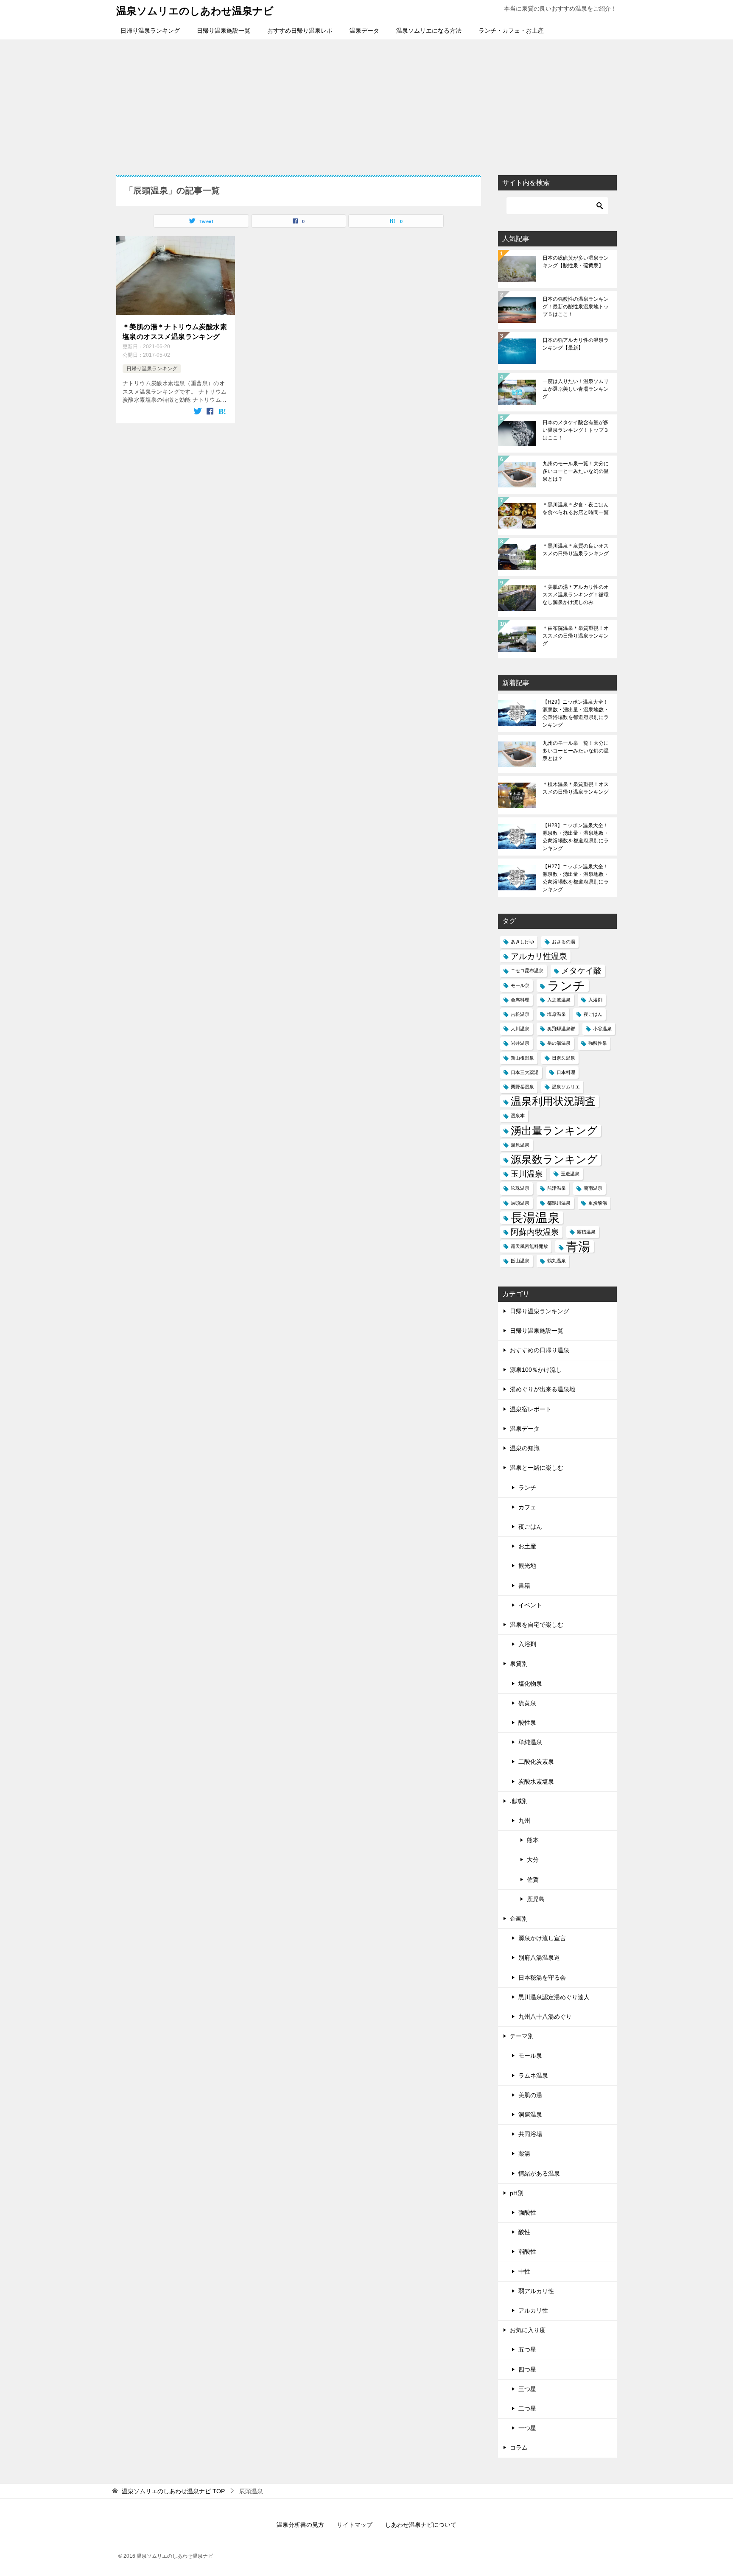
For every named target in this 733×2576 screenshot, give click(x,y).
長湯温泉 (535, 1218)
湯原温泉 (520, 1145)
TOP (173, 2491)
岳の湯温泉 (559, 1043)
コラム (519, 2447)
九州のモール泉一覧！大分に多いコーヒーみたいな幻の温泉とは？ (576, 471)
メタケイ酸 (581, 971)
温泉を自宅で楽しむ (537, 1625)
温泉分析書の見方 (300, 2525)
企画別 (519, 1919)
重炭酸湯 (598, 1203)
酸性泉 (527, 1723)
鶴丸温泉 (557, 1261)
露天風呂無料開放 (529, 1246)
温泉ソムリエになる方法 (429, 31)
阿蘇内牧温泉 (535, 1232)
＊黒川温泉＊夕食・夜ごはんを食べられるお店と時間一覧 (576, 509)
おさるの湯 (564, 942)
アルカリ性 (533, 2310)
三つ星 (527, 2389)
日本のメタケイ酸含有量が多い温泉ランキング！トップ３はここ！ (576, 430)
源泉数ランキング (554, 1159)
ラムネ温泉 (533, 2075)
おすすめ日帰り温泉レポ (300, 31)
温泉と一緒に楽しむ (537, 1468)
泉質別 (519, 1664)
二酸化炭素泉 (536, 1762)
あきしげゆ (522, 942)
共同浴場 (530, 2134)
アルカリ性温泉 (539, 956)
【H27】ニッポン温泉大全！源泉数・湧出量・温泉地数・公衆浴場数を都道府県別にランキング (576, 878)
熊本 (533, 1840)
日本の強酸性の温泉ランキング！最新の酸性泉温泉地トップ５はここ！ (576, 307)
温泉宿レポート (531, 1409)
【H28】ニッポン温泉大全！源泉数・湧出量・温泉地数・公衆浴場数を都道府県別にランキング (576, 837)
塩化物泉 (530, 1684)
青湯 (578, 1246)
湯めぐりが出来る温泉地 (543, 1389)
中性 (524, 2271)
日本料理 (566, 1072)
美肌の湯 (530, 2095)
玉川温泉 (527, 1174)
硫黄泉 (527, 1703)
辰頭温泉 (520, 1203)
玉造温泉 (570, 1174)
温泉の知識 (525, 1448)
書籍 (524, 1586)
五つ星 (527, 2349)
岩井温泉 (520, 1043)
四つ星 (527, 2369)
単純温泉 (530, 1742)
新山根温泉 (522, 1058)
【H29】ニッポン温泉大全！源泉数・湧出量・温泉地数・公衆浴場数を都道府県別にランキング (576, 713)
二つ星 (527, 2408)
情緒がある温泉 (539, 2173)
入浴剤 (595, 1000)
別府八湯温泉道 (539, 1958)
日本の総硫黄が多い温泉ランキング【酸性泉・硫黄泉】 (576, 262)
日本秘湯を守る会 (542, 1977)
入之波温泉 (559, 1000)
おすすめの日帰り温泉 (540, 1350)
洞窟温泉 (530, 2115)
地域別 (519, 1801)
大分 (533, 1860)
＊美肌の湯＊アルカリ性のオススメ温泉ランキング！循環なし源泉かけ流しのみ (576, 595)
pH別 (517, 2193)
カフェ (527, 1507)
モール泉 (520, 985)
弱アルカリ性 (536, 2291)
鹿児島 (536, 1899)
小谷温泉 (602, 1029)
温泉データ (364, 31)
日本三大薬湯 (525, 1072)
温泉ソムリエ (566, 1087)
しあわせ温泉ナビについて (421, 2525)
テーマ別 (522, 2036)
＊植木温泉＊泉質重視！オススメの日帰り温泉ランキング (576, 788)
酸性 (524, 2232)
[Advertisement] (366, 103)
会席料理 (520, 1000)
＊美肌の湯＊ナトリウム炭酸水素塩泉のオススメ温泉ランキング (175, 331)
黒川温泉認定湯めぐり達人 (554, 1997)
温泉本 (518, 1116)
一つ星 (527, 2428)
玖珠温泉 (520, 1188)
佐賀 (533, 1880)
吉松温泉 (520, 1014)
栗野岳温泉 (522, 1087)
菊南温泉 (593, 1188)
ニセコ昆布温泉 (527, 971)
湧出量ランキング (554, 1131)
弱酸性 (527, 2252)
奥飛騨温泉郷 (561, 1029)
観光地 (527, 1566)
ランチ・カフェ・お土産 (511, 31)
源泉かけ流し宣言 (542, 1938)
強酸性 (527, 2212)
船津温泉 (557, 1188)
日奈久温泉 (564, 1058)
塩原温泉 (557, 1014)
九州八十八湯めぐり (545, 2017)
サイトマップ (355, 2525)
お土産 (527, 1546)
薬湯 (524, 2154)
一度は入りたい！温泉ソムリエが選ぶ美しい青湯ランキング (576, 389)
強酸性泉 (598, 1043)
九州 (524, 1821)
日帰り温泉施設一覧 (224, 31)
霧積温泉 (586, 1232)
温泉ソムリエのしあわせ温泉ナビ (195, 11)
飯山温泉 (520, 1261)
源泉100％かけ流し (536, 1370)
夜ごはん (593, 1014)
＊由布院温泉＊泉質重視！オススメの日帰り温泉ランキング (576, 636)
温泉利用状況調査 (553, 1101)
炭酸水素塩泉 (536, 1782)
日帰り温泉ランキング (150, 31)
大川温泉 (520, 1029)
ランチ (566, 986)
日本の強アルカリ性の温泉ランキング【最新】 (576, 344)
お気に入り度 (528, 2330)
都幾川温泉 (559, 1203)
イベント (530, 1605)
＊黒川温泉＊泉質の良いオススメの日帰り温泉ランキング (576, 550)
